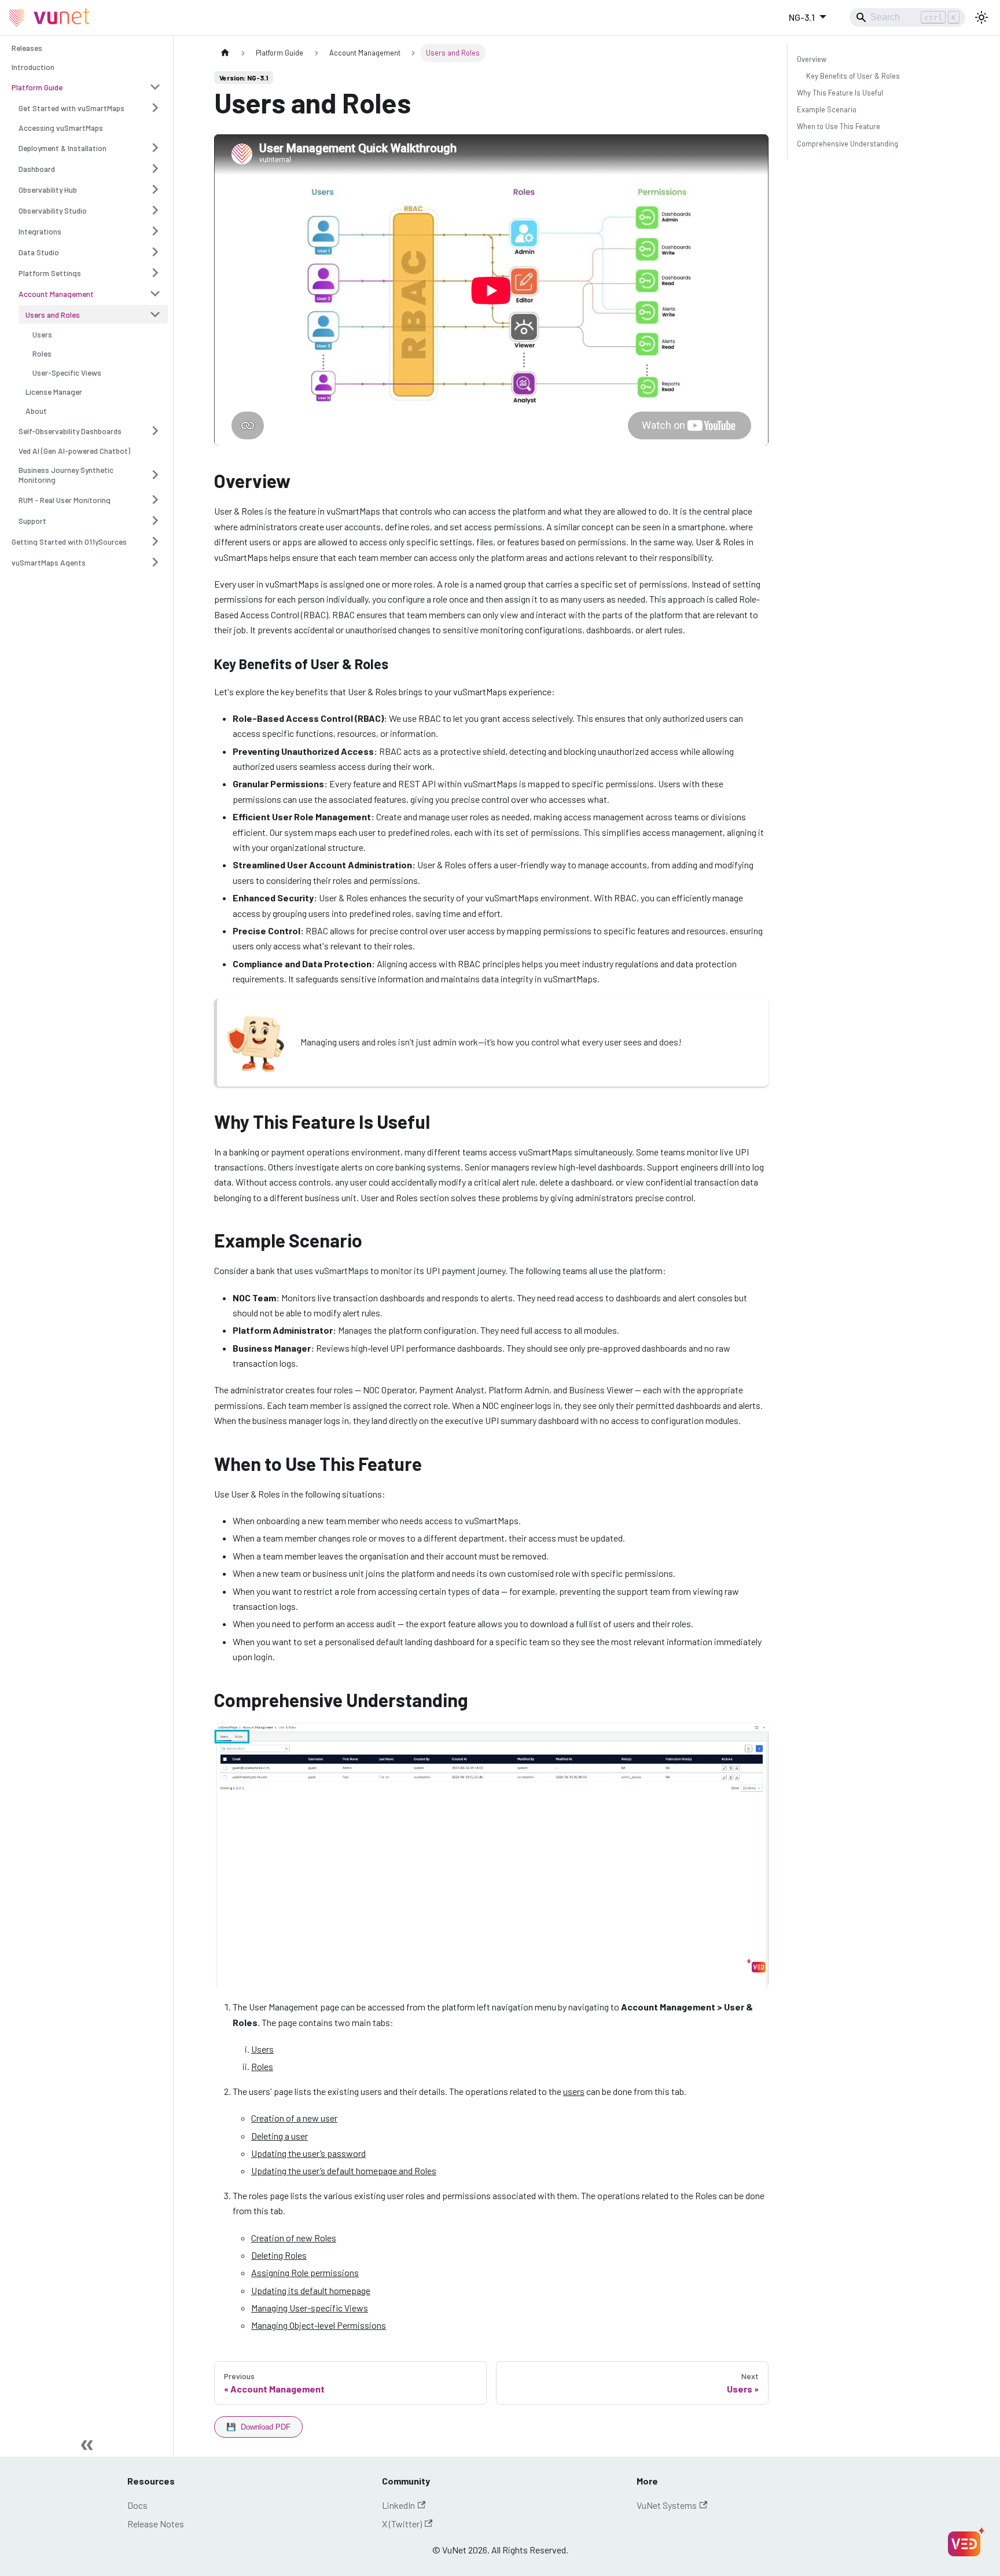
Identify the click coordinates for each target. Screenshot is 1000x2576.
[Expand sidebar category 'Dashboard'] (155, 168)
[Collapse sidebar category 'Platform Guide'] (155, 87)
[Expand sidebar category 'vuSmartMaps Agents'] (155, 562)
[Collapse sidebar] (87, 2445)
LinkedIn (398, 2505)
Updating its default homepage (311, 2290)
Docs (137, 2505)
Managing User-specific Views (310, 2308)
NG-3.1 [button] (802, 17)
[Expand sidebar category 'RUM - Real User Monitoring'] (155, 500)
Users (262, 2049)
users (574, 2091)
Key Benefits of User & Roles (853, 76)
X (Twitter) (402, 2524)
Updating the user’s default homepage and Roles (344, 2170)
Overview (812, 59)
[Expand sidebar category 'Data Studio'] (155, 252)
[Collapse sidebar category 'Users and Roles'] (155, 314)
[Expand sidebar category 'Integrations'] (155, 231)
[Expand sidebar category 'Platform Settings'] (155, 273)
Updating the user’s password (308, 2153)
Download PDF (258, 2427)
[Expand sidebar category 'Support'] (155, 520)
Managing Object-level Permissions (319, 2325)
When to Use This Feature (839, 126)
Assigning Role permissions (305, 2272)
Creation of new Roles (294, 2238)
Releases (27, 48)
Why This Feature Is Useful (840, 93)
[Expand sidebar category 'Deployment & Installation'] (155, 148)
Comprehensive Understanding (848, 144)
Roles (262, 2066)
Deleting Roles (279, 2255)
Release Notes (156, 2524)
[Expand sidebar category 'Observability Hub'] (155, 189)
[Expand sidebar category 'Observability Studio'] (155, 210)
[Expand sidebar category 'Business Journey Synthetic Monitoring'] (155, 475)
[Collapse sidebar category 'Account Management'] (155, 293)
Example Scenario (827, 109)
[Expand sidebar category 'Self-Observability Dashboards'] (155, 431)
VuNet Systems (667, 2505)
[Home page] (225, 53)
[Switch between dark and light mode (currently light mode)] (981, 17)
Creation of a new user (294, 2118)
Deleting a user (280, 2136)
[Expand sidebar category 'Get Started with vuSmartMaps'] (155, 108)
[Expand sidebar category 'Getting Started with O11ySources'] (155, 541)
